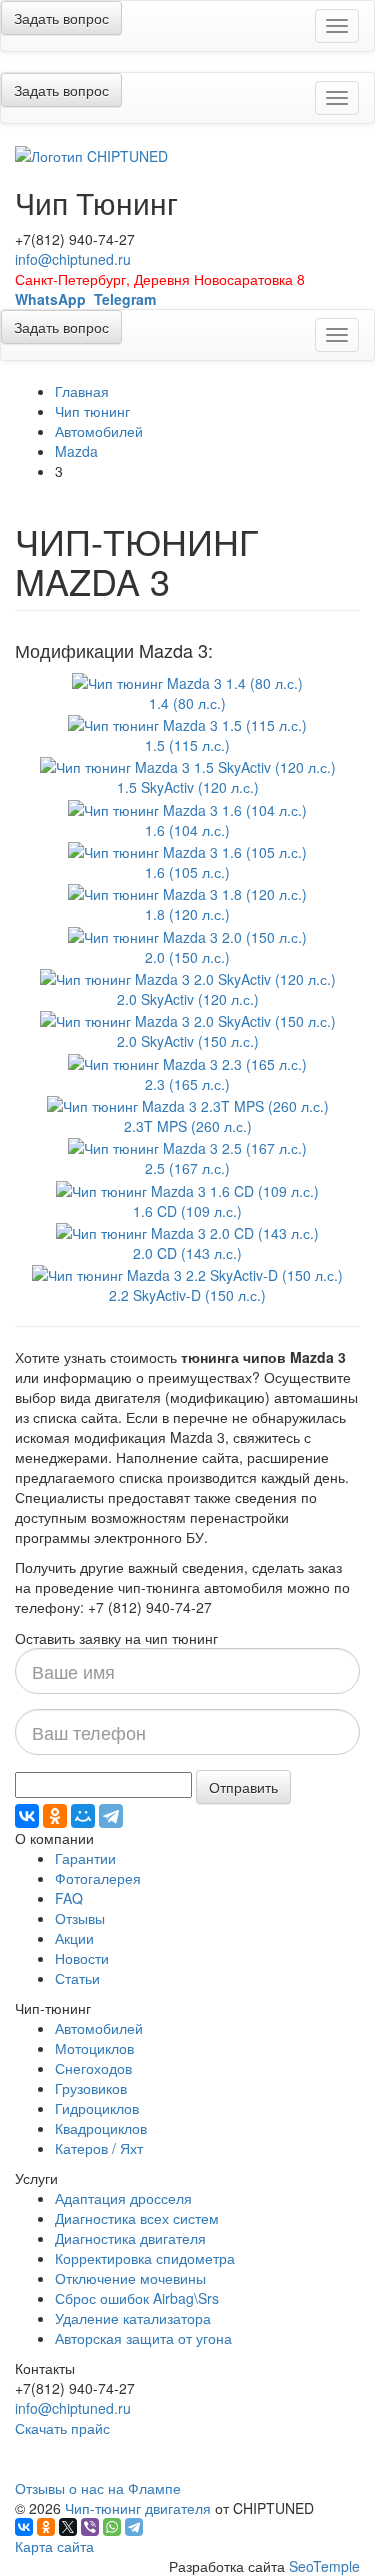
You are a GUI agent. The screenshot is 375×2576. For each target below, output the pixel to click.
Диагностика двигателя (130, 2238)
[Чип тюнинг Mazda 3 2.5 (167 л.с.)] (187, 1146)
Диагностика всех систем (137, 2218)
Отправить (243, 1787)
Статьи (77, 1978)
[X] (68, 2527)
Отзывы (80, 1918)
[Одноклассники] (55, 1816)
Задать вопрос (61, 18)
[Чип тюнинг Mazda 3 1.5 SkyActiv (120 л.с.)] (188, 765)
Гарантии (85, 1858)
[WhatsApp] (112, 2527)
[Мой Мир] (83, 1816)
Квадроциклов (101, 2128)
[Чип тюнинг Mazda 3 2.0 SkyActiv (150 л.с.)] (188, 1019)
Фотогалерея (98, 1878)
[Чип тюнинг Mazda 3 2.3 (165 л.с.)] (187, 1061)
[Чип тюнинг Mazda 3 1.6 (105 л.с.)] (187, 850)
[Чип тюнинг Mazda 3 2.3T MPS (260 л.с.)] (188, 1104)
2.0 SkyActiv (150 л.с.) (188, 1041)
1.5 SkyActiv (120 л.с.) (188, 787)
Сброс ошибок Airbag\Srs (137, 2298)
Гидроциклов (97, 2108)
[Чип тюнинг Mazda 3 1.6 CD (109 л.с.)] (187, 1188)
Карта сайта (54, 2546)
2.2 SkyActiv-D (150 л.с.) (187, 1295)
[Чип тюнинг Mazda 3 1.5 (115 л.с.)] (187, 723)
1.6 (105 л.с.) (187, 872)
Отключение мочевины (130, 2278)
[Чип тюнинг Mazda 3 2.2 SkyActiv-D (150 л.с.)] (187, 1273)
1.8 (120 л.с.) (187, 914)
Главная (82, 391)
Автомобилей (99, 431)
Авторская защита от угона (143, 2338)
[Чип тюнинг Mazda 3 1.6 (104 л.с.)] (187, 807)
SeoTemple (324, 2566)
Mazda (76, 451)
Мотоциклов (94, 2048)
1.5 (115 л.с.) (187, 745)
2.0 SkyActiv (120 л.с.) (188, 999)
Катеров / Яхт (99, 2148)
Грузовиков (91, 2088)
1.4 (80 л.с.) (187, 703)
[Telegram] (111, 1816)
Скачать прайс (62, 2428)
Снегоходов (93, 2068)
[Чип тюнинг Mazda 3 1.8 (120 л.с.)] (187, 892)
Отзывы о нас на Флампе (98, 2488)
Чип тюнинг (92, 411)
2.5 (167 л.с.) (187, 1168)
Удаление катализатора (133, 2318)
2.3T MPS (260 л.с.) (188, 1126)
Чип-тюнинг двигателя (138, 2508)
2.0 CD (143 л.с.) (187, 1253)
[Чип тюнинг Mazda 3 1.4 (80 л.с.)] (187, 680)
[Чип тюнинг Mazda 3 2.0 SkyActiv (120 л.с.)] (188, 977)
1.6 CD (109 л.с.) (187, 1211)
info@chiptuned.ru (73, 259)
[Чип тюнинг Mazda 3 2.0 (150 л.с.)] (187, 934)
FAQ (69, 1898)
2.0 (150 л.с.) (187, 957)
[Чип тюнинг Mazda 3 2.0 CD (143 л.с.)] (187, 1231)
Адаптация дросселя (123, 2198)
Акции (74, 1938)
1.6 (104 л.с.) (187, 830)
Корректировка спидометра (145, 2258)
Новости (82, 1958)
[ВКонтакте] (27, 1816)
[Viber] (90, 2527)
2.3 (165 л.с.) (187, 1084)
